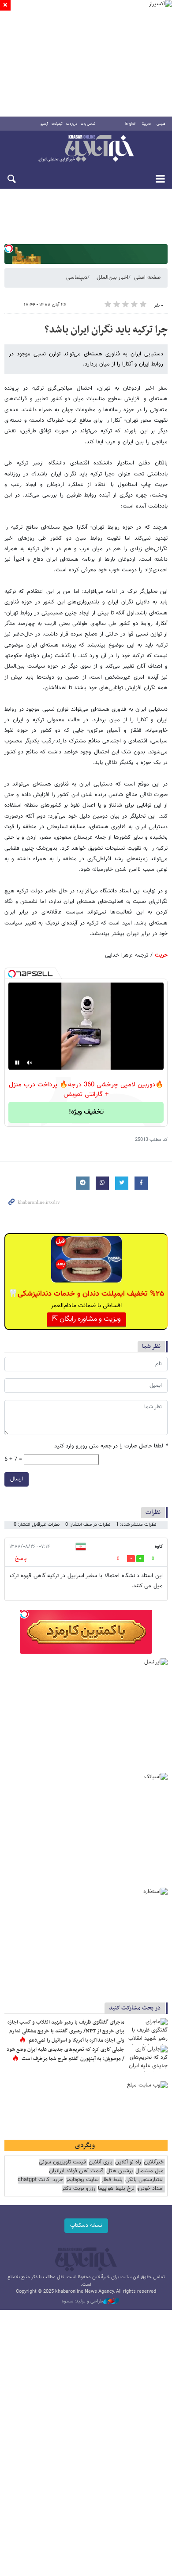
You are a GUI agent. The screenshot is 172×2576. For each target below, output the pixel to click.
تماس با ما (88, 124)
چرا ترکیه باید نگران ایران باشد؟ (106, 330)
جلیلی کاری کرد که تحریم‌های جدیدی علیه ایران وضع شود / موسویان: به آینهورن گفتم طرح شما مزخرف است (65, 2054)
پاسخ (21, 1559)
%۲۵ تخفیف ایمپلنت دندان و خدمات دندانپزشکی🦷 (86, 1294)
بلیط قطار (112, 2180)
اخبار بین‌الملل (112, 278)
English (131, 124)
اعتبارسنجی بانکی (144, 2180)
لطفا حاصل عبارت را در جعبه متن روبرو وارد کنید (111, 1446)
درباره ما (72, 124)
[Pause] (17, 1063)
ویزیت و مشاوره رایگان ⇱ (86, 1319)
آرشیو (44, 124)
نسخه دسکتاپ (86, 2225)
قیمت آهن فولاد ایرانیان (76, 2171)
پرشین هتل (120, 2171)
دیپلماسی (77, 278)
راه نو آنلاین (128, 2162)
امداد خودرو (150, 2189)
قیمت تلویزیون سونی (62, 2162)
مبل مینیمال (150, 2171)
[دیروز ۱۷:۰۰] (148, 2059)
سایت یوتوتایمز (82, 2180)
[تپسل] (9, 248)
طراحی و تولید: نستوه (82, 2302)
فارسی (161, 124)
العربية (146, 124)
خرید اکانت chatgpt (40, 2180)
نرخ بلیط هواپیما (116, 2189)
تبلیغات (57, 124)
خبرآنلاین (86, 149)
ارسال (17, 1479)
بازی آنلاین (101, 2162)
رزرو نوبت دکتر (79, 2189)
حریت (161, 955)
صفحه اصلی (147, 278)
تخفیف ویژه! (86, 1112)
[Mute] (30, 1063)
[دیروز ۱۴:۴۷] (148, 2032)
